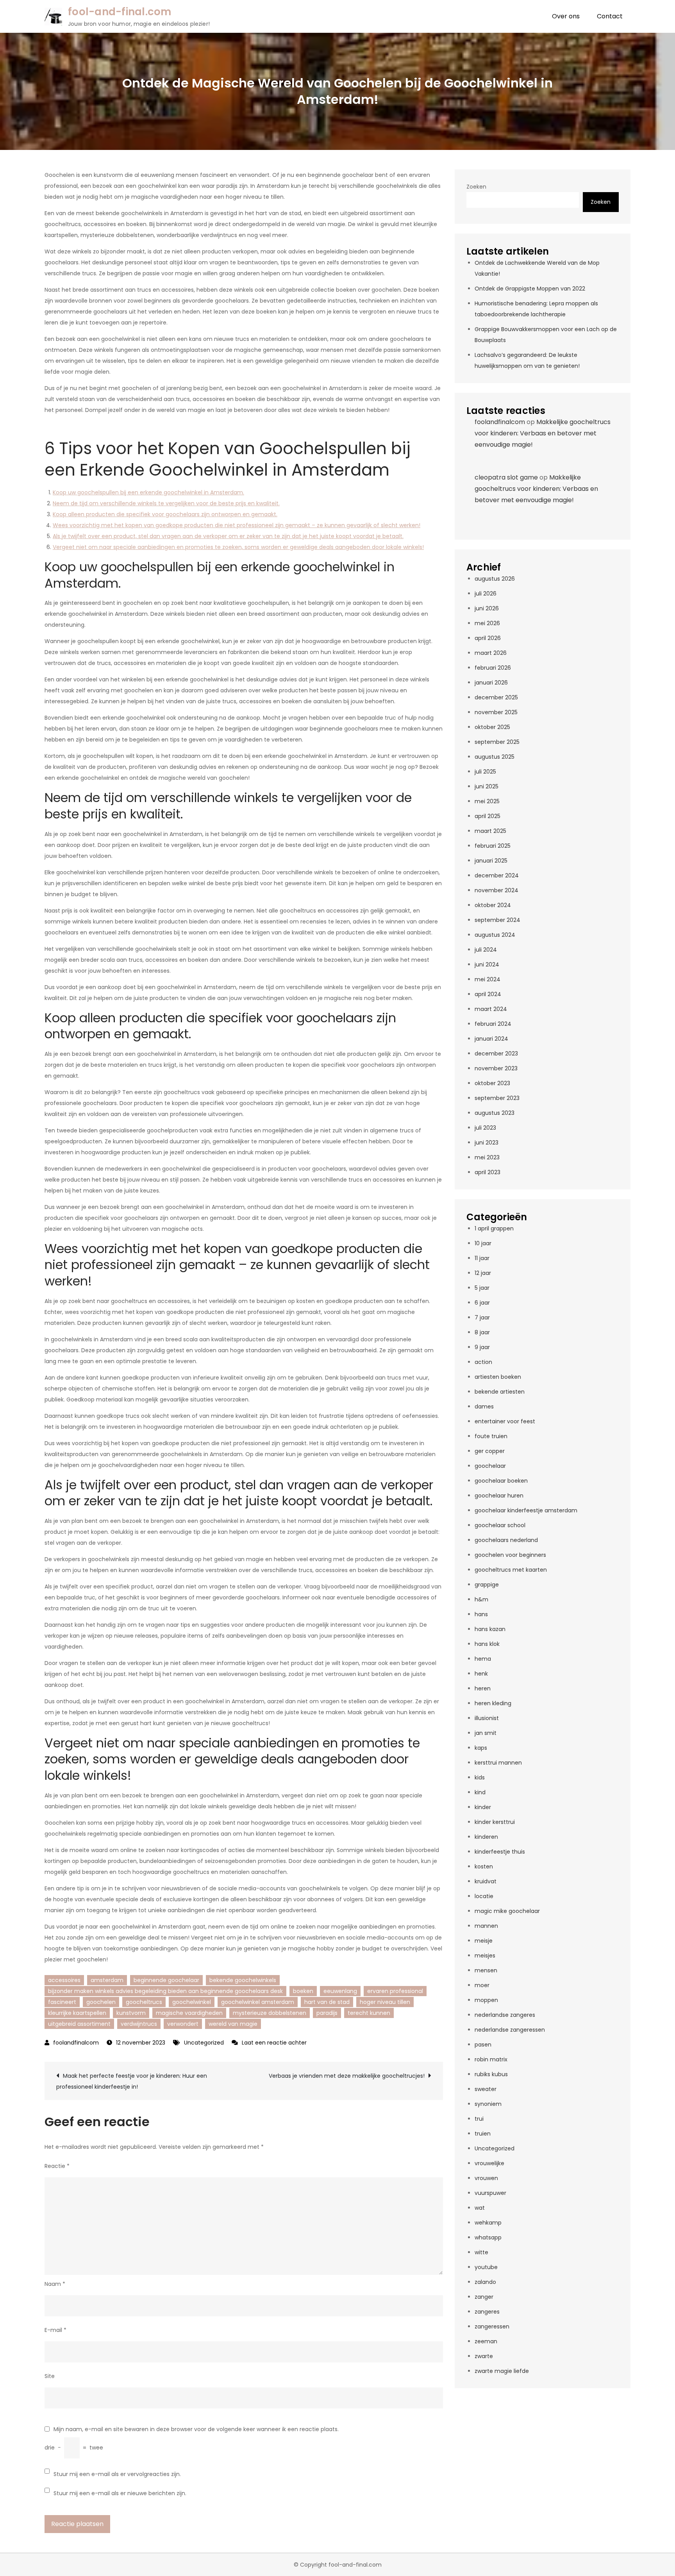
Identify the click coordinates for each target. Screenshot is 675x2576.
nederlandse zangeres (505, 2015)
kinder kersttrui (495, 1822)
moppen (486, 2000)
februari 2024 (493, 1024)
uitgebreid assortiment (79, 2024)
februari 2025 (493, 846)
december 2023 (496, 1054)
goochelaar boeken (501, 1481)
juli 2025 (485, 772)
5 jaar (482, 1288)
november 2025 (496, 712)
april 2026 (488, 638)
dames (484, 1407)
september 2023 (497, 1098)
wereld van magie (233, 2024)
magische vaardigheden (189, 2013)
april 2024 (488, 994)
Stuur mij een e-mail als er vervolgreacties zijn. (117, 2474)
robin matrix (491, 2059)
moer (482, 1985)
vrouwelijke (489, 2163)
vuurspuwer (490, 2193)
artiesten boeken (498, 1377)
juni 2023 (487, 1143)
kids (480, 1777)
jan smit (486, 1733)
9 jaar (482, 1347)
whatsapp (488, 2237)
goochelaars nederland (506, 1540)
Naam (55, 2284)
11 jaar (482, 1258)
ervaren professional (395, 1991)
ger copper (490, 1451)
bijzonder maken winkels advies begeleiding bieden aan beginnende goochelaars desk (165, 1991)
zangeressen (492, 2326)
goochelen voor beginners (510, 1555)
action (483, 1362)
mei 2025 (487, 801)
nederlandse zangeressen (510, 2030)
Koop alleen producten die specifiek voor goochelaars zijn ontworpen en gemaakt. (165, 514)
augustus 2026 (495, 579)
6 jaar (482, 1303)
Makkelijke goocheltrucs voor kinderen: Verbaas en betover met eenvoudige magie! (543, 433)
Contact (610, 16)
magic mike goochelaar (507, 1911)
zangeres (487, 2312)
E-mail (55, 2330)
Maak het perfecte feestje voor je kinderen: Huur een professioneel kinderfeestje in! (132, 2081)
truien (483, 2134)
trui (479, 2119)
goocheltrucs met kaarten (511, 1570)
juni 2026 (487, 608)
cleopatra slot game (506, 477)
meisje (484, 1941)
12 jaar (483, 1273)
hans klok (487, 1644)
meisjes (485, 1956)
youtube (486, 2267)
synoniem (488, 2104)
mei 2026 (487, 623)
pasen (483, 2045)
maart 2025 (490, 831)
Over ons (566, 16)
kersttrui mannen (498, 1763)
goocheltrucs (144, 2002)
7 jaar (482, 1317)
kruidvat (486, 1881)
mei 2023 (487, 1157)
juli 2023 (485, 1128)
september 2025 (497, 742)
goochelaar (490, 1466)
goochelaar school (500, 1525)
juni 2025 (487, 786)
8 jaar (482, 1332)
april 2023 (487, 1172)
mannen (486, 1926)
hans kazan (490, 1629)
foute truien (491, 1436)
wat (480, 2208)
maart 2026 (491, 653)
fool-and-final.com (120, 12)
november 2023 (496, 1068)
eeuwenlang (340, 1991)
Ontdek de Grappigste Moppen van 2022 (530, 289)
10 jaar (483, 1243)
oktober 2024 (493, 905)
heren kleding (493, 1703)
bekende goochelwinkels (243, 1980)
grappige (487, 1585)
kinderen (486, 1837)
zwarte (484, 2356)
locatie (484, 1896)
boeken (303, 1991)
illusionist (487, 1718)
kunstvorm (131, 2013)
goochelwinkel (192, 2002)
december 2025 (496, 697)
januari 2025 (491, 861)
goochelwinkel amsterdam (258, 2002)
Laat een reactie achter (274, 2043)
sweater (486, 2089)
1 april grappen (494, 1228)
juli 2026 (486, 594)
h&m (481, 1599)
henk (481, 1674)
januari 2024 (491, 1039)
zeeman (486, 2341)
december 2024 (497, 875)
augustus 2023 (495, 1113)
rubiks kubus (491, 2074)
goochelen (101, 2002)
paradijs (327, 2013)
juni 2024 (487, 964)
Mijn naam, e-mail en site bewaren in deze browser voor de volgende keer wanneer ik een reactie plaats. (196, 2429)
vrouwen (486, 2178)
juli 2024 (486, 950)
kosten (484, 1866)
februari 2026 (493, 668)
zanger (484, 2297)
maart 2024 (491, 1009)
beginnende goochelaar (166, 1980)
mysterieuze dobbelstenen (270, 2013)
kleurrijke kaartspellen (77, 2013)
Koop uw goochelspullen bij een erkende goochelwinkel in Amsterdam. (148, 492)
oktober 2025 (492, 727)
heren (483, 1688)
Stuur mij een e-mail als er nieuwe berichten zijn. (120, 2493)
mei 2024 (487, 979)
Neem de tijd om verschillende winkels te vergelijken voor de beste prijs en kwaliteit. (166, 503)
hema (483, 1659)
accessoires (64, 1980)
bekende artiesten (500, 1392)
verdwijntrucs (139, 2024)
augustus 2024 (495, 935)
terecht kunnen (369, 2013)
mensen (486, 1970)
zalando (485, 2282)
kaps (481, 1748)
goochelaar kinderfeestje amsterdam (526, 1510)
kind (480, 1792)
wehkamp (488, 2223)
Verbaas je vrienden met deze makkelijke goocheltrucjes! (347, 2076)
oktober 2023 (492, 1083)
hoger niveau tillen (385, 2002)
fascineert (62, 2002)
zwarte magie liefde (502, 2371)
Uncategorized (204, 2043)
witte (481, 2252)
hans (481, 1614)
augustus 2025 (495, 757)
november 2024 (496, 890)
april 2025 (487, 816)
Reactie (57, 2166)
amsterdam (107, 1980)
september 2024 (497, 920)
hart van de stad (327, 2002)
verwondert (183, 2024)
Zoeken (476, 187)
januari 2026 (491, 683)
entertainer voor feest (505, 1421)
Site (50, 2376)
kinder (483, 1807)
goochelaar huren (499, 1496)
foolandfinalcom (76, 2043)
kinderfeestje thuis (500, 1852)
